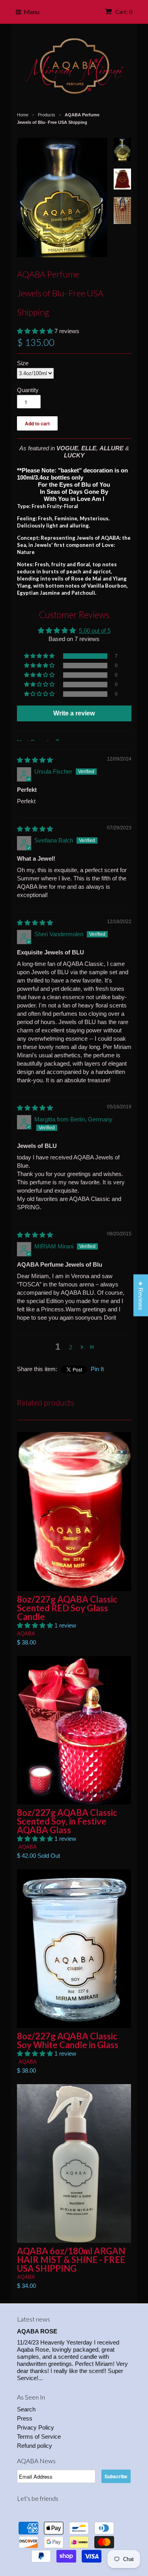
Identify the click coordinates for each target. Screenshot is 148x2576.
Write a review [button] (74, 713)
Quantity (28, 390)
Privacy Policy (36, 2427)
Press (25, 2418)
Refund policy (35, 2446)
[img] (35, 760)
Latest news (34, 2319)
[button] (36, 331)
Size (23, 363)
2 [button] (71, 1347)
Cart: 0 (123, 12)
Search (26, 2409)
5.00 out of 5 (95, 631)
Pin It (97, 1369)
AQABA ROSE (37, 2331)
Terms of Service (39, 2437)
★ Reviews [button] (141, 1296)
